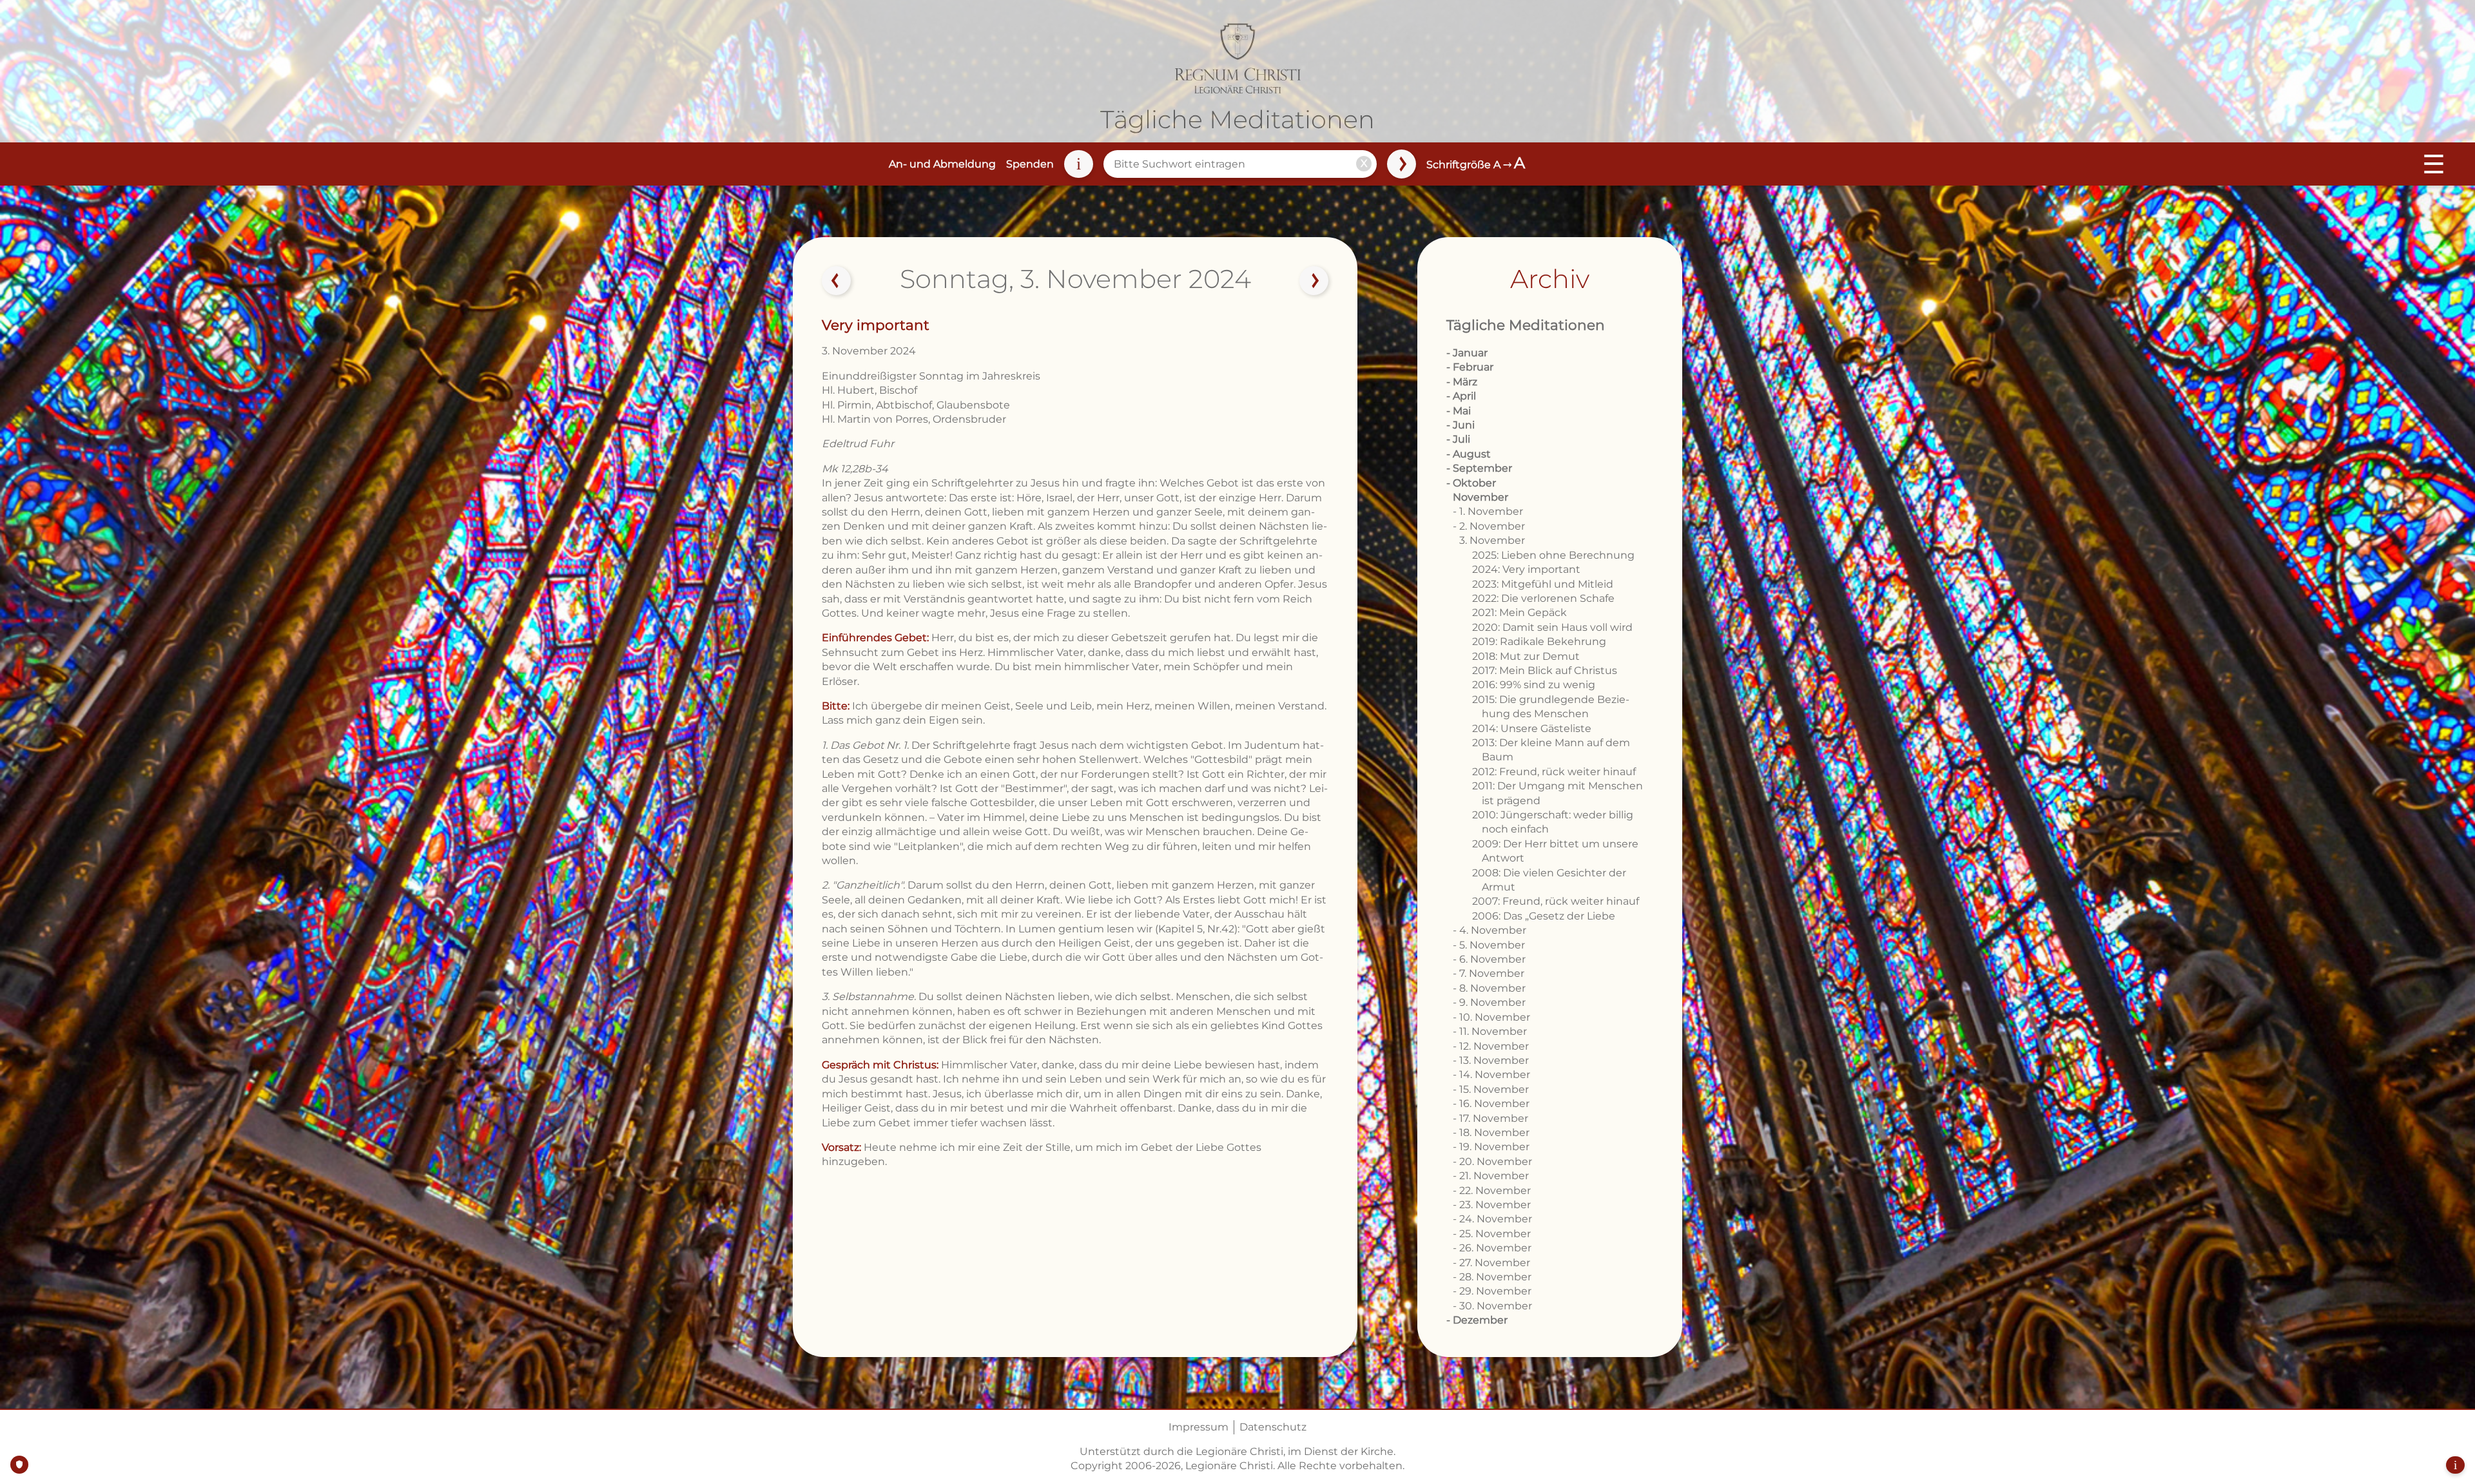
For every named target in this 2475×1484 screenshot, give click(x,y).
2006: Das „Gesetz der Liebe (1544, 916)
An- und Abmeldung (942, 164)
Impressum (1199, 1427)
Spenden (1030, 164)
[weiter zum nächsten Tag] (1314, 281)
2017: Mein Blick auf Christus (1545, 670)
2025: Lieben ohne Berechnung (1553, 555)
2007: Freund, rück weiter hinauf (1556, 901)
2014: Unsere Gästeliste (1532, 728)
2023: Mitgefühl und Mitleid (1543, 584)
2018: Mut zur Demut (1526, 656)
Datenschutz (1273, 1427)
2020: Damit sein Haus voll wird (1552, 627)
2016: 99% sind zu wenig (1534, 685)
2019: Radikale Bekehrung (1539, 641)
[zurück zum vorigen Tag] (837, 281)
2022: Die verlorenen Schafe (1543, 598)
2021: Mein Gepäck (1519, 612)
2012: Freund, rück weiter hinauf (1554, 772)
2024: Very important (1526, 569)
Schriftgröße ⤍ (1476, 165)
